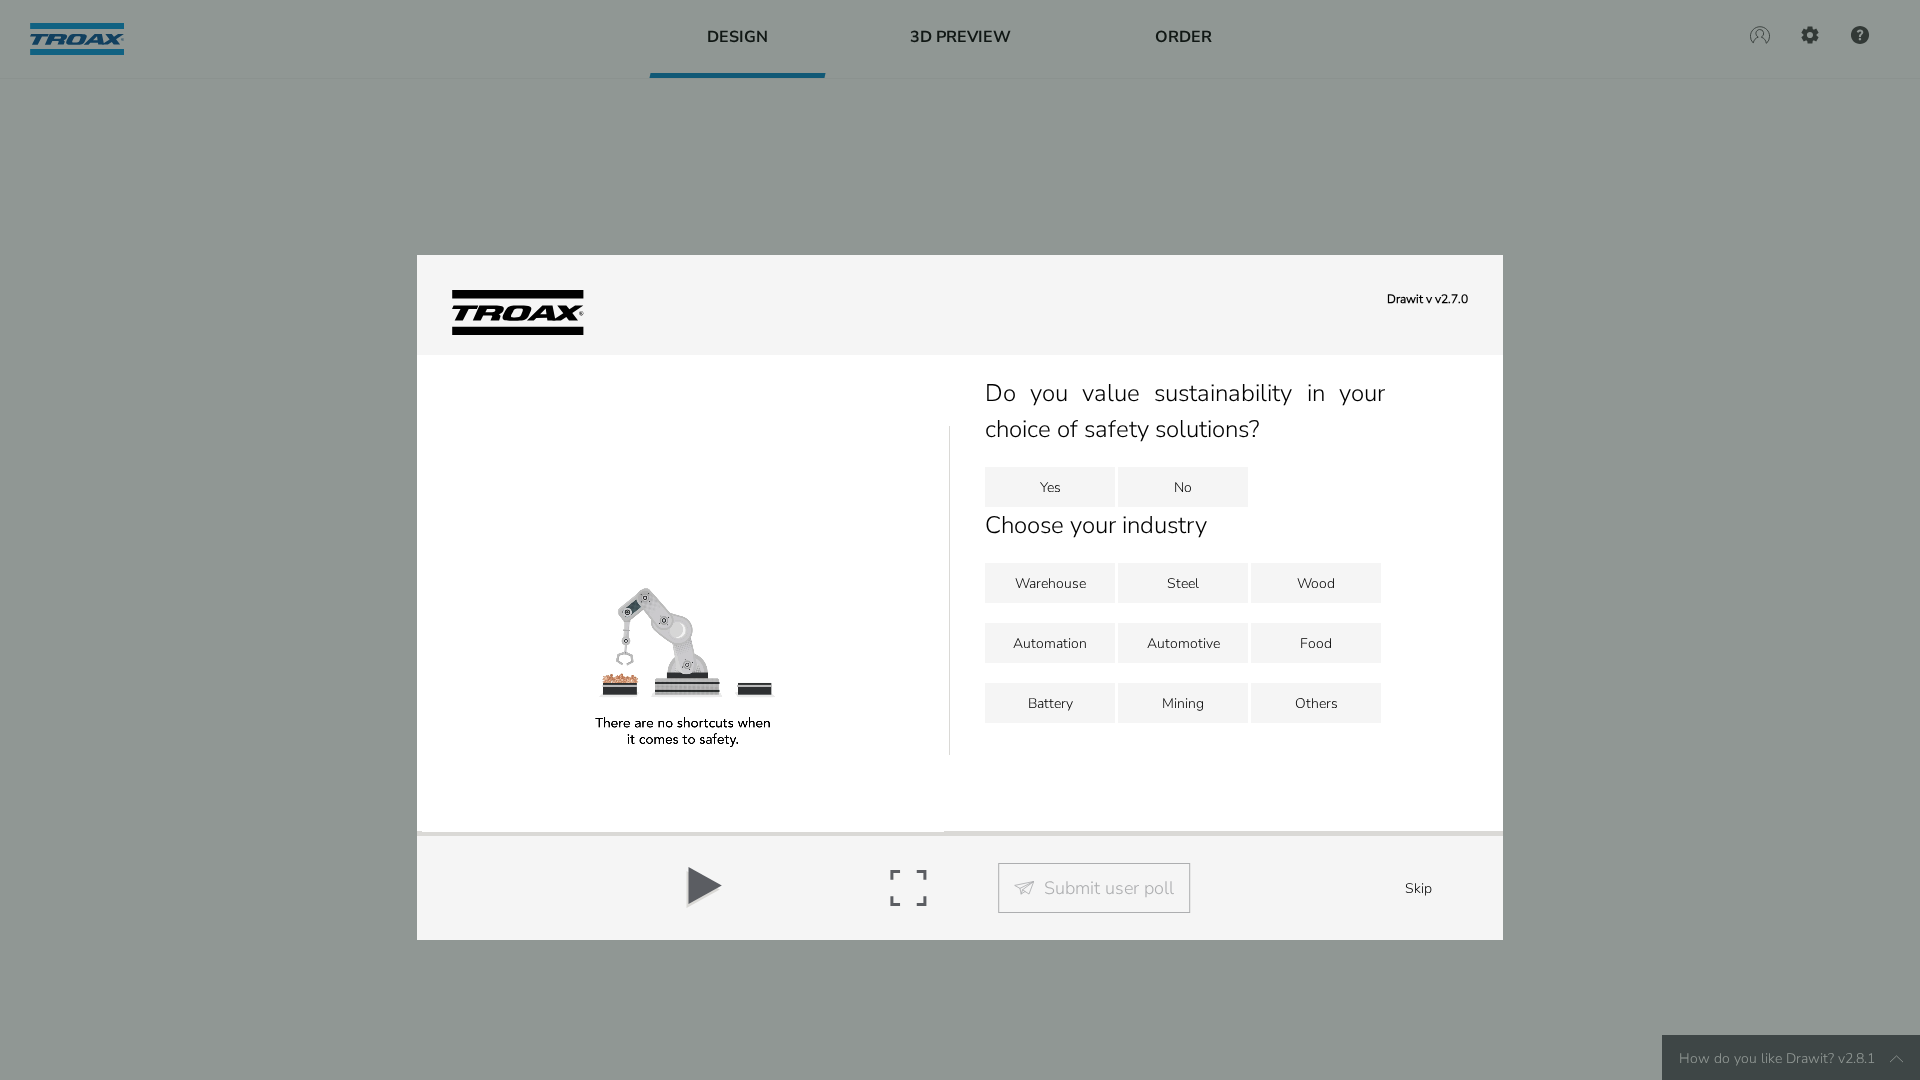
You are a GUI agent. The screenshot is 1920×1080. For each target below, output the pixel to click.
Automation (1050, 643)
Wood (1316, 583)
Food (1316, 643)
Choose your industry (1096, 525)
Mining (1183, 703)
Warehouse (1050, 583)
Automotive (1183, 643)
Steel (1183, 583)
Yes (1050, 487)
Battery (1050, 703)
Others (1316, 703)
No (1183, 487)
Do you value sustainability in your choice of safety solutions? (1184, 411)
